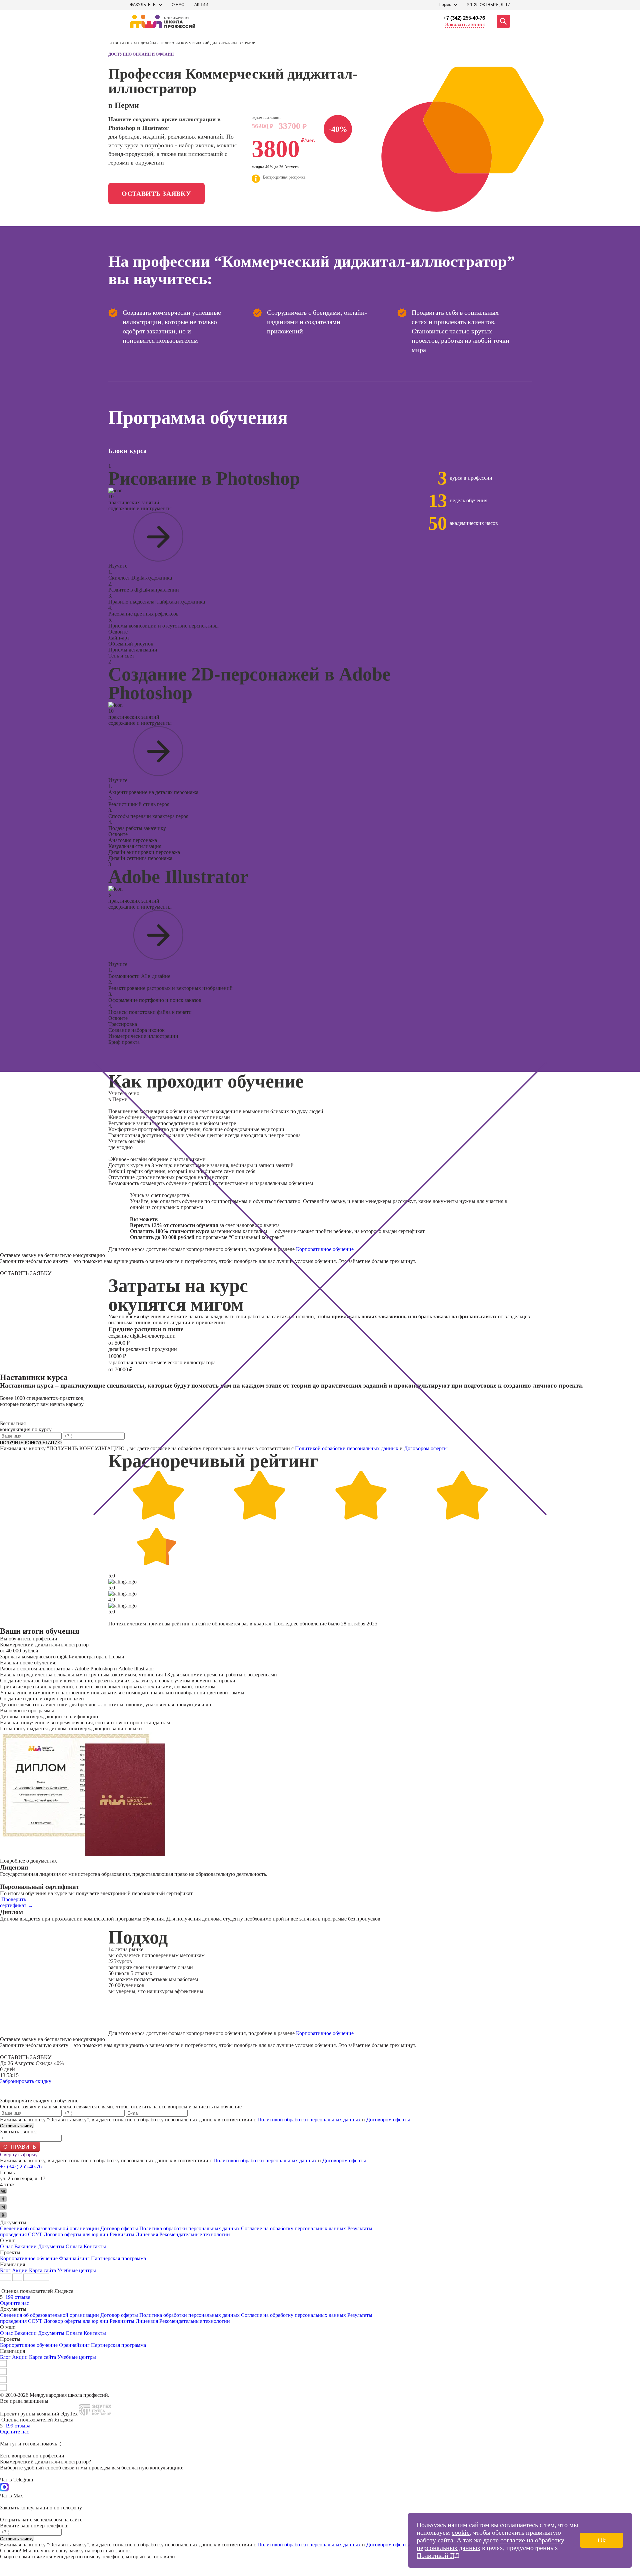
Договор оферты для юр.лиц (76, 2234)
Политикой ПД (438, 2555)
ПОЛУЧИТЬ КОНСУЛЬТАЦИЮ (31, 1443)
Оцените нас (14, 2303)
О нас (178, 5)
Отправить (20, 2147)
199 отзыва (18, 2297)
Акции (201, 5)
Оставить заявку (156, 194)
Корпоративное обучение (325, 1249)
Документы (51, 2246)
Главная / (118, 43)
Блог (5, 2270)
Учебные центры (77, 2270)
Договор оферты (119, 2228)
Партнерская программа (118, 2258)
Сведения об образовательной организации (49, 2228)
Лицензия (147, 2234)
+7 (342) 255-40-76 (464, 18)
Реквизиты (122, 2234)
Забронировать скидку (26, 2081)
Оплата (74, 2246)
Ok (602, 2540)
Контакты (95, 2246)
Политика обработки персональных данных (190, 2228)
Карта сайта (42, 2270)
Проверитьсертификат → (16, 1902)
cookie (461, 2532)
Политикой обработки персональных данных (347, 1448)
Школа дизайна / (143, 43)
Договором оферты (426, 1448)
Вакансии (25, 2246)
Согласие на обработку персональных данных (293, 2228)
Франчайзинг (74, 2258)
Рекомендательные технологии (195, 2234)
